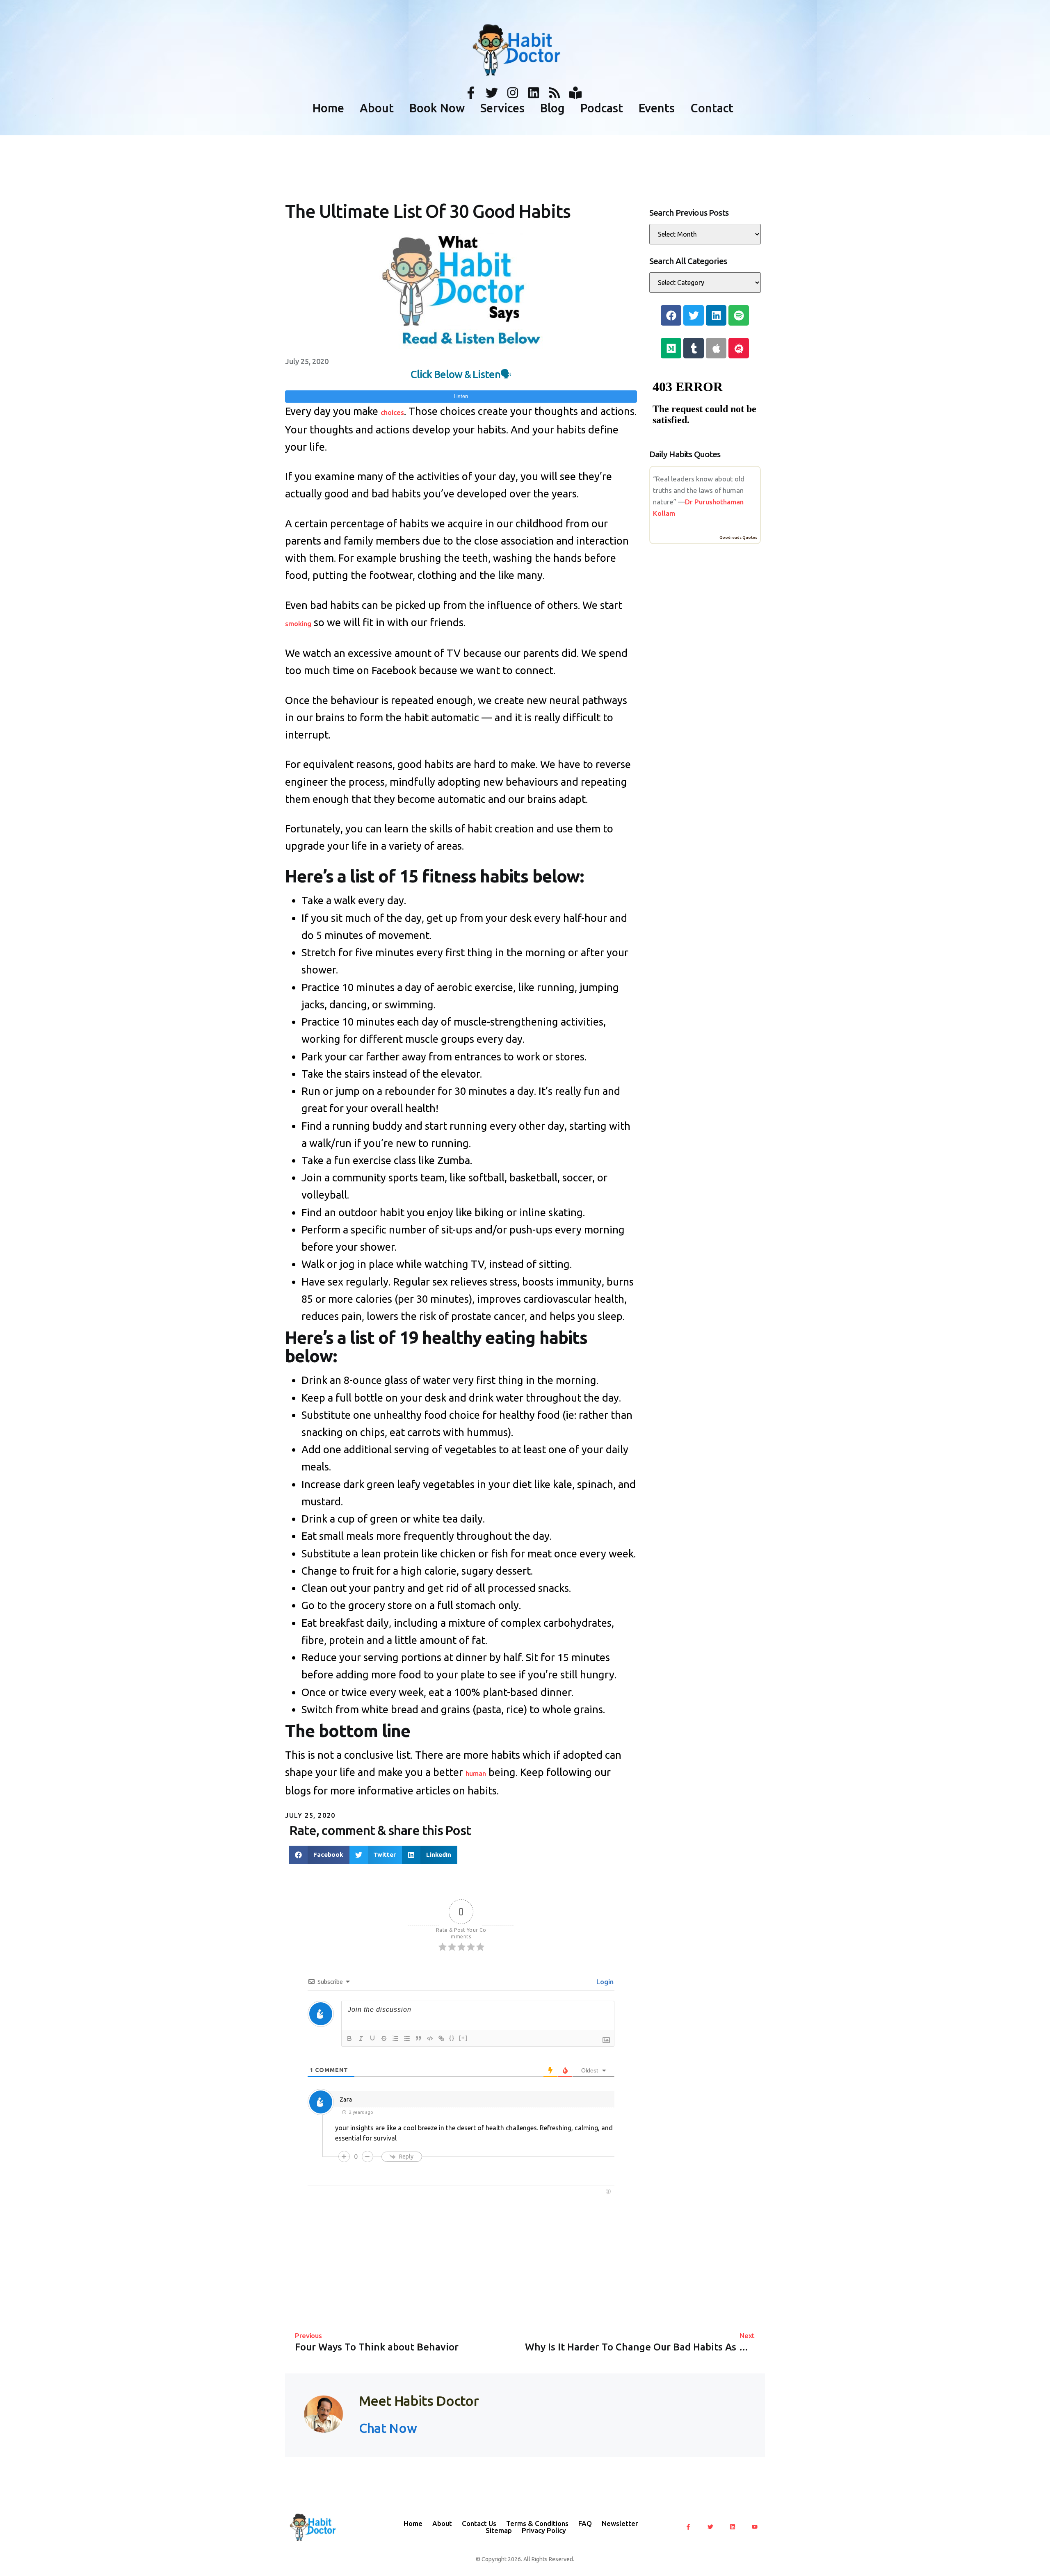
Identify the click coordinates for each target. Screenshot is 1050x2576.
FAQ (585, 2523)
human (476, 1773)
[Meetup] (739, 348)
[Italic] (361, 2038)
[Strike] (384, 2038)
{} (452, 2038)
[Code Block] (430, 2038)
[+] (463, 2038)
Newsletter (620, 2523)
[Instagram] (513, 93)
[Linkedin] (534, 93)
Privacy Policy (544, 2530)
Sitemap (499, 2530)
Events (657, 108)
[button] (319, 1855)
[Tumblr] (694, 348)
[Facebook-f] (471, 93)
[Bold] (349, 2038)
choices (392, 412)
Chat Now (388, 2428)
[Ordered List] (395, 2038)
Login (604, 1982)
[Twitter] (492, 93)
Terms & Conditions (537, 2523)
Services (502, 108)
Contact (712, 108)
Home (328, 108)
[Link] (441, 2038)
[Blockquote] (418, 2038)
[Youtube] (755, 2527)
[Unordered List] (407, 2038)
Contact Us (479, 2523)
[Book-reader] (575, 93)
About (377, 108)
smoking (298, 623)
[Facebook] (671, 315)
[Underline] (372, 2038)
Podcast (602, 108)
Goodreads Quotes (738, 537)
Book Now (437, 108)
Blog (552, 108)
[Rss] (555, 93)
